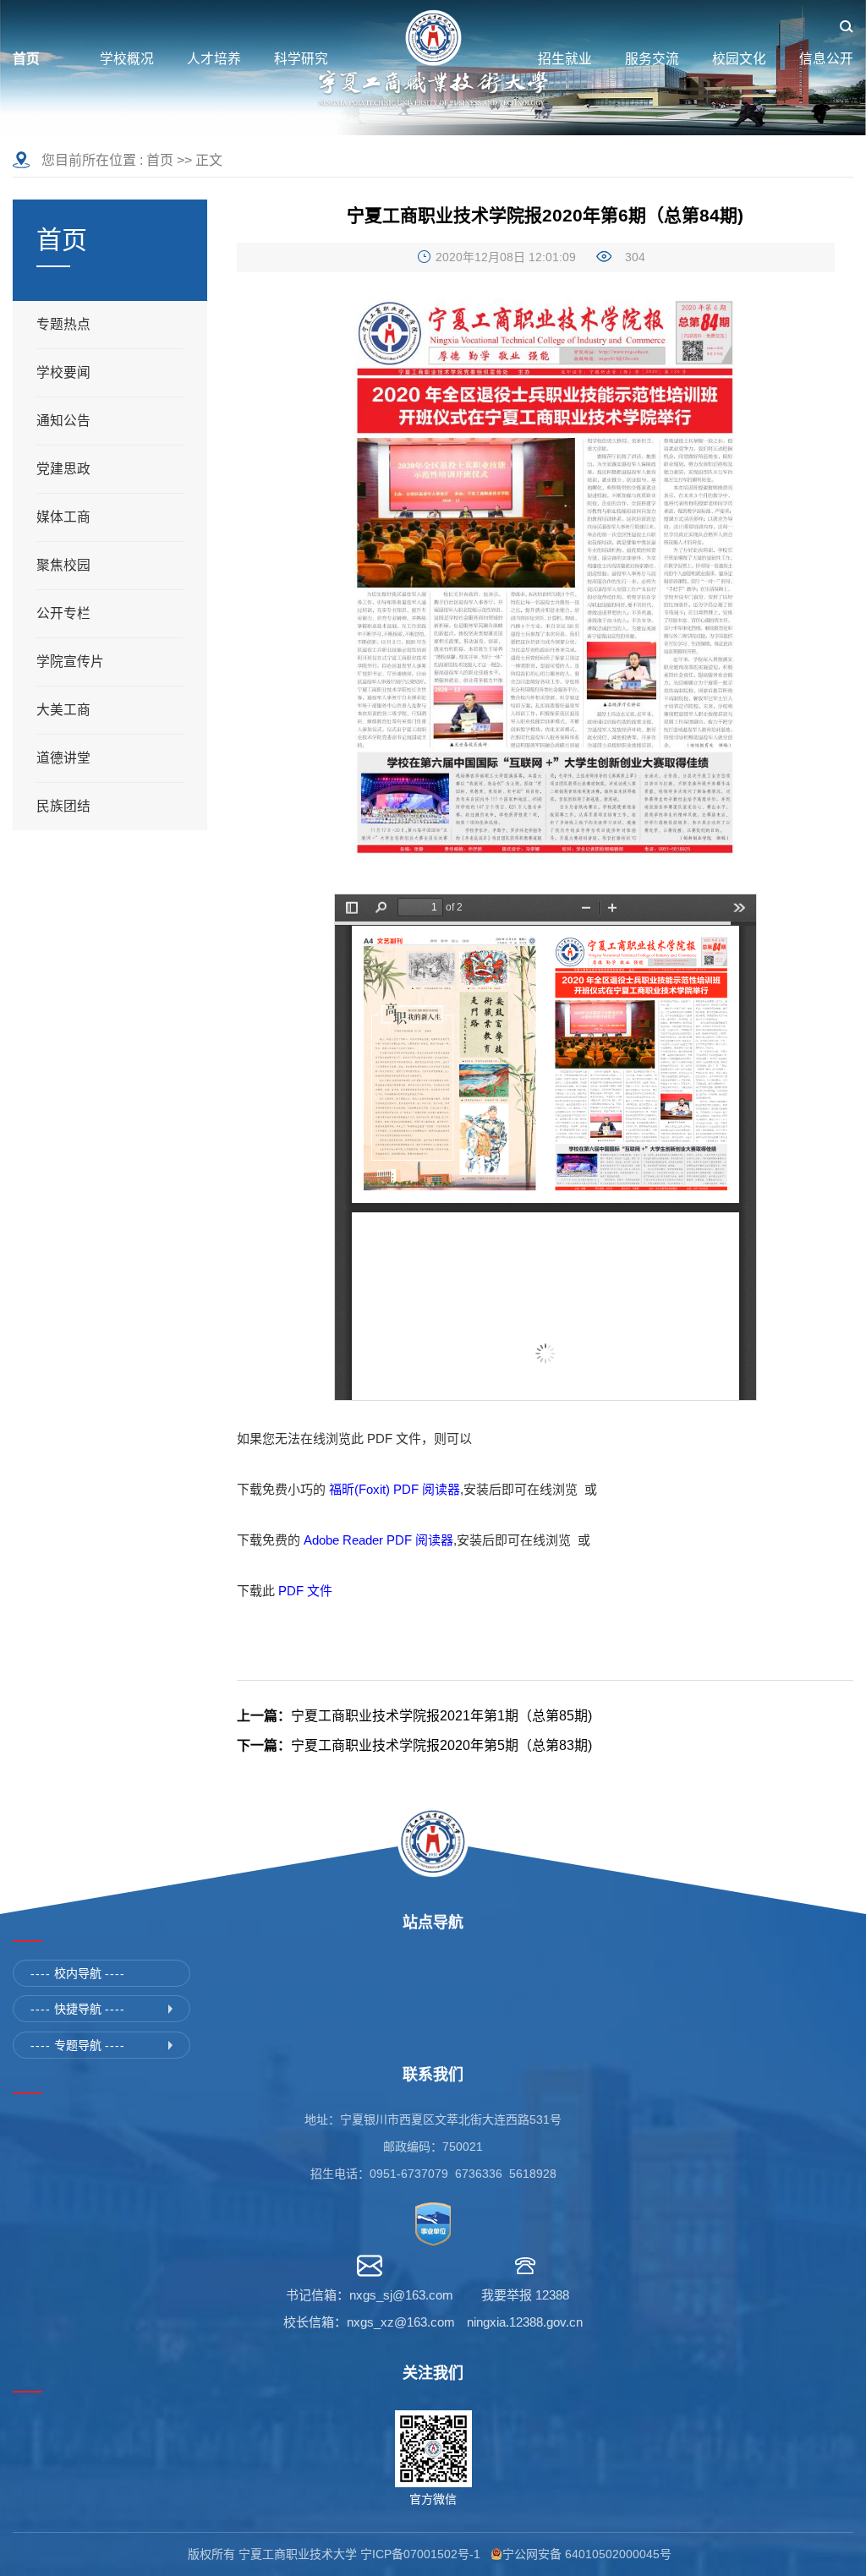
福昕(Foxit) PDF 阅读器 (395, 1489)
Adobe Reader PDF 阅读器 (378, 1540)
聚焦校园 (63, 565)
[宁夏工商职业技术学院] (433, 60)
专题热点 (63, 324)
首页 (160, 160)
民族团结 (63, 806)
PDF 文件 (305, 1591)
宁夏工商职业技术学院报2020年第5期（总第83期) (414, 1745)
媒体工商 (63, 517)
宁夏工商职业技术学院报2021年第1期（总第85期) (414, 1716)
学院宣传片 (70, 662)
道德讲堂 (63, 758)
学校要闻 (63, 372)
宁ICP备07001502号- (417, 2554)
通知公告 (63, 421)
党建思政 (63, 469)
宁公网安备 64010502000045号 (590, 2554)
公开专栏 (63, 613)
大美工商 (63, 710)
